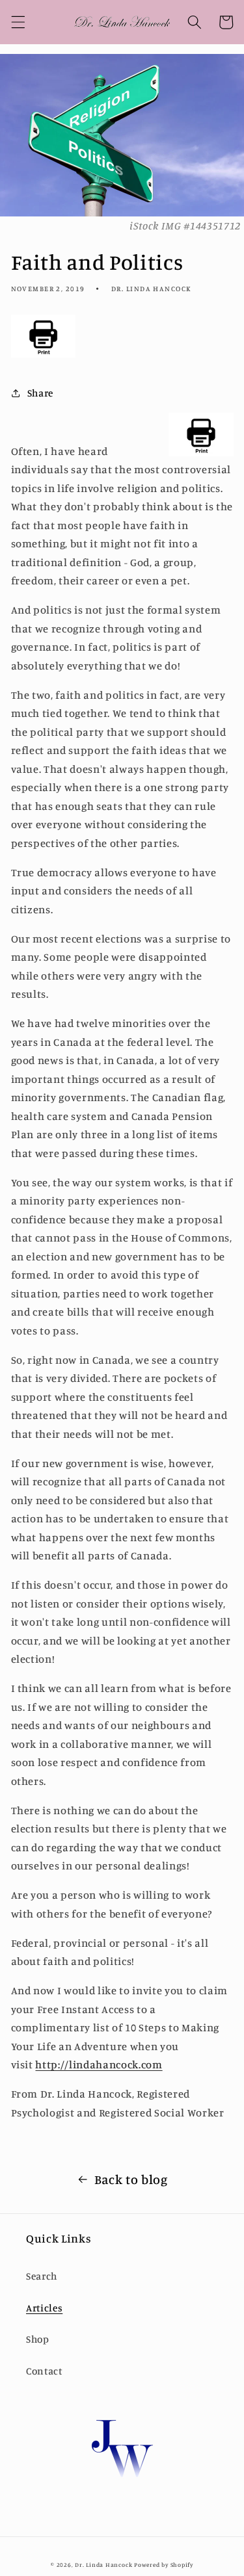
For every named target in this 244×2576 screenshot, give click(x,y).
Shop (38, 2339)
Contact (44, 2371)
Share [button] (40, 393)
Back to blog (131, 2179)
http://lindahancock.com (99, 2064)
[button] (18, 22)
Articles (44, 2308)
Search (42, 2276)
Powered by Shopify (164, 2565)
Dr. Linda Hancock (103, 2565)
